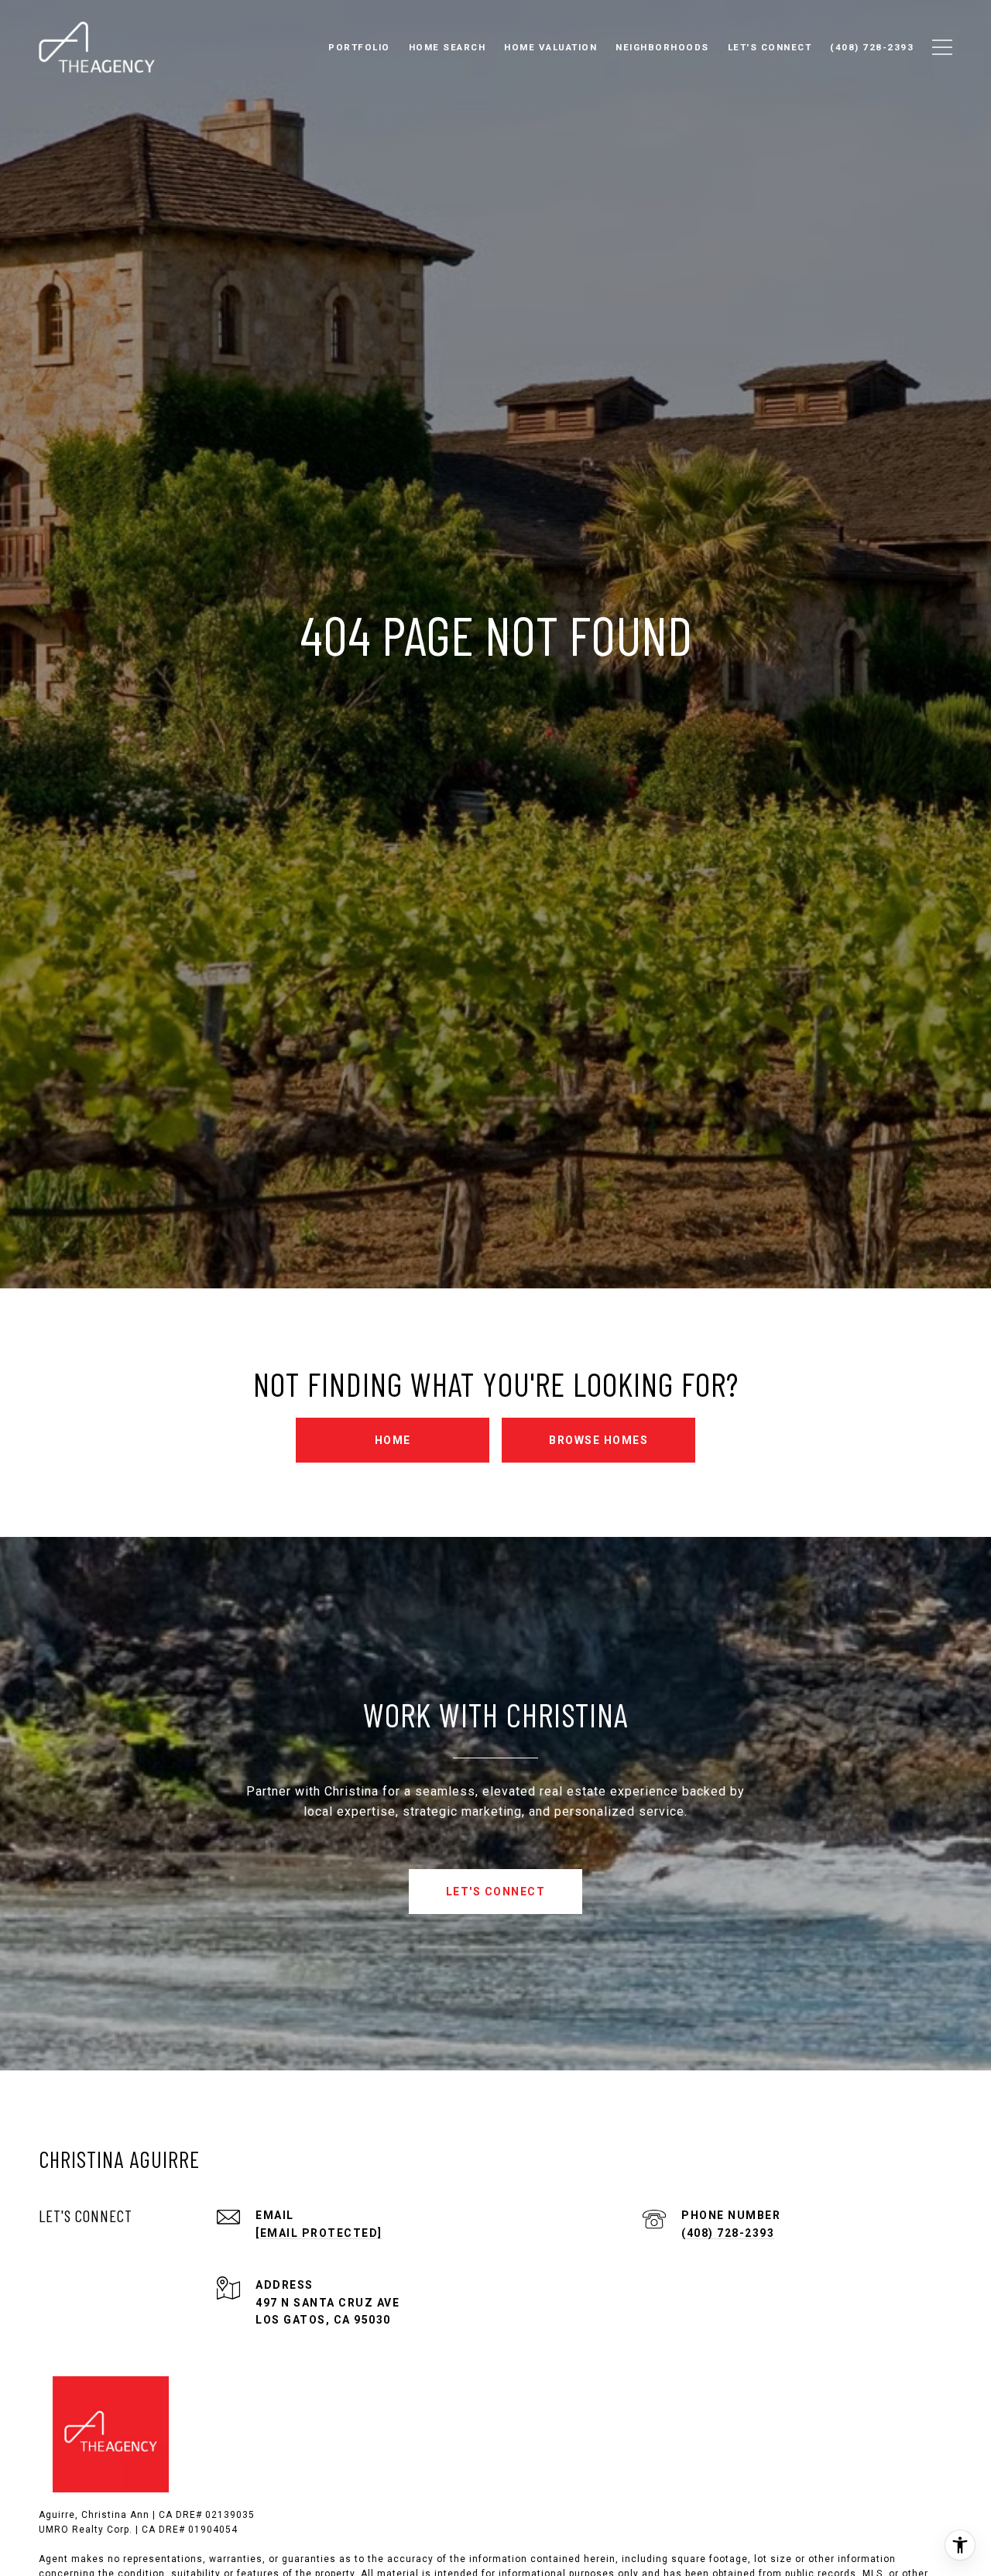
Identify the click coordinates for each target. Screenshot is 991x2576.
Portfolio (359, 47)
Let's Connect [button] (496, 1892)
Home (393, 1440)
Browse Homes (598, 1440)
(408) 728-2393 (728, 2233)
